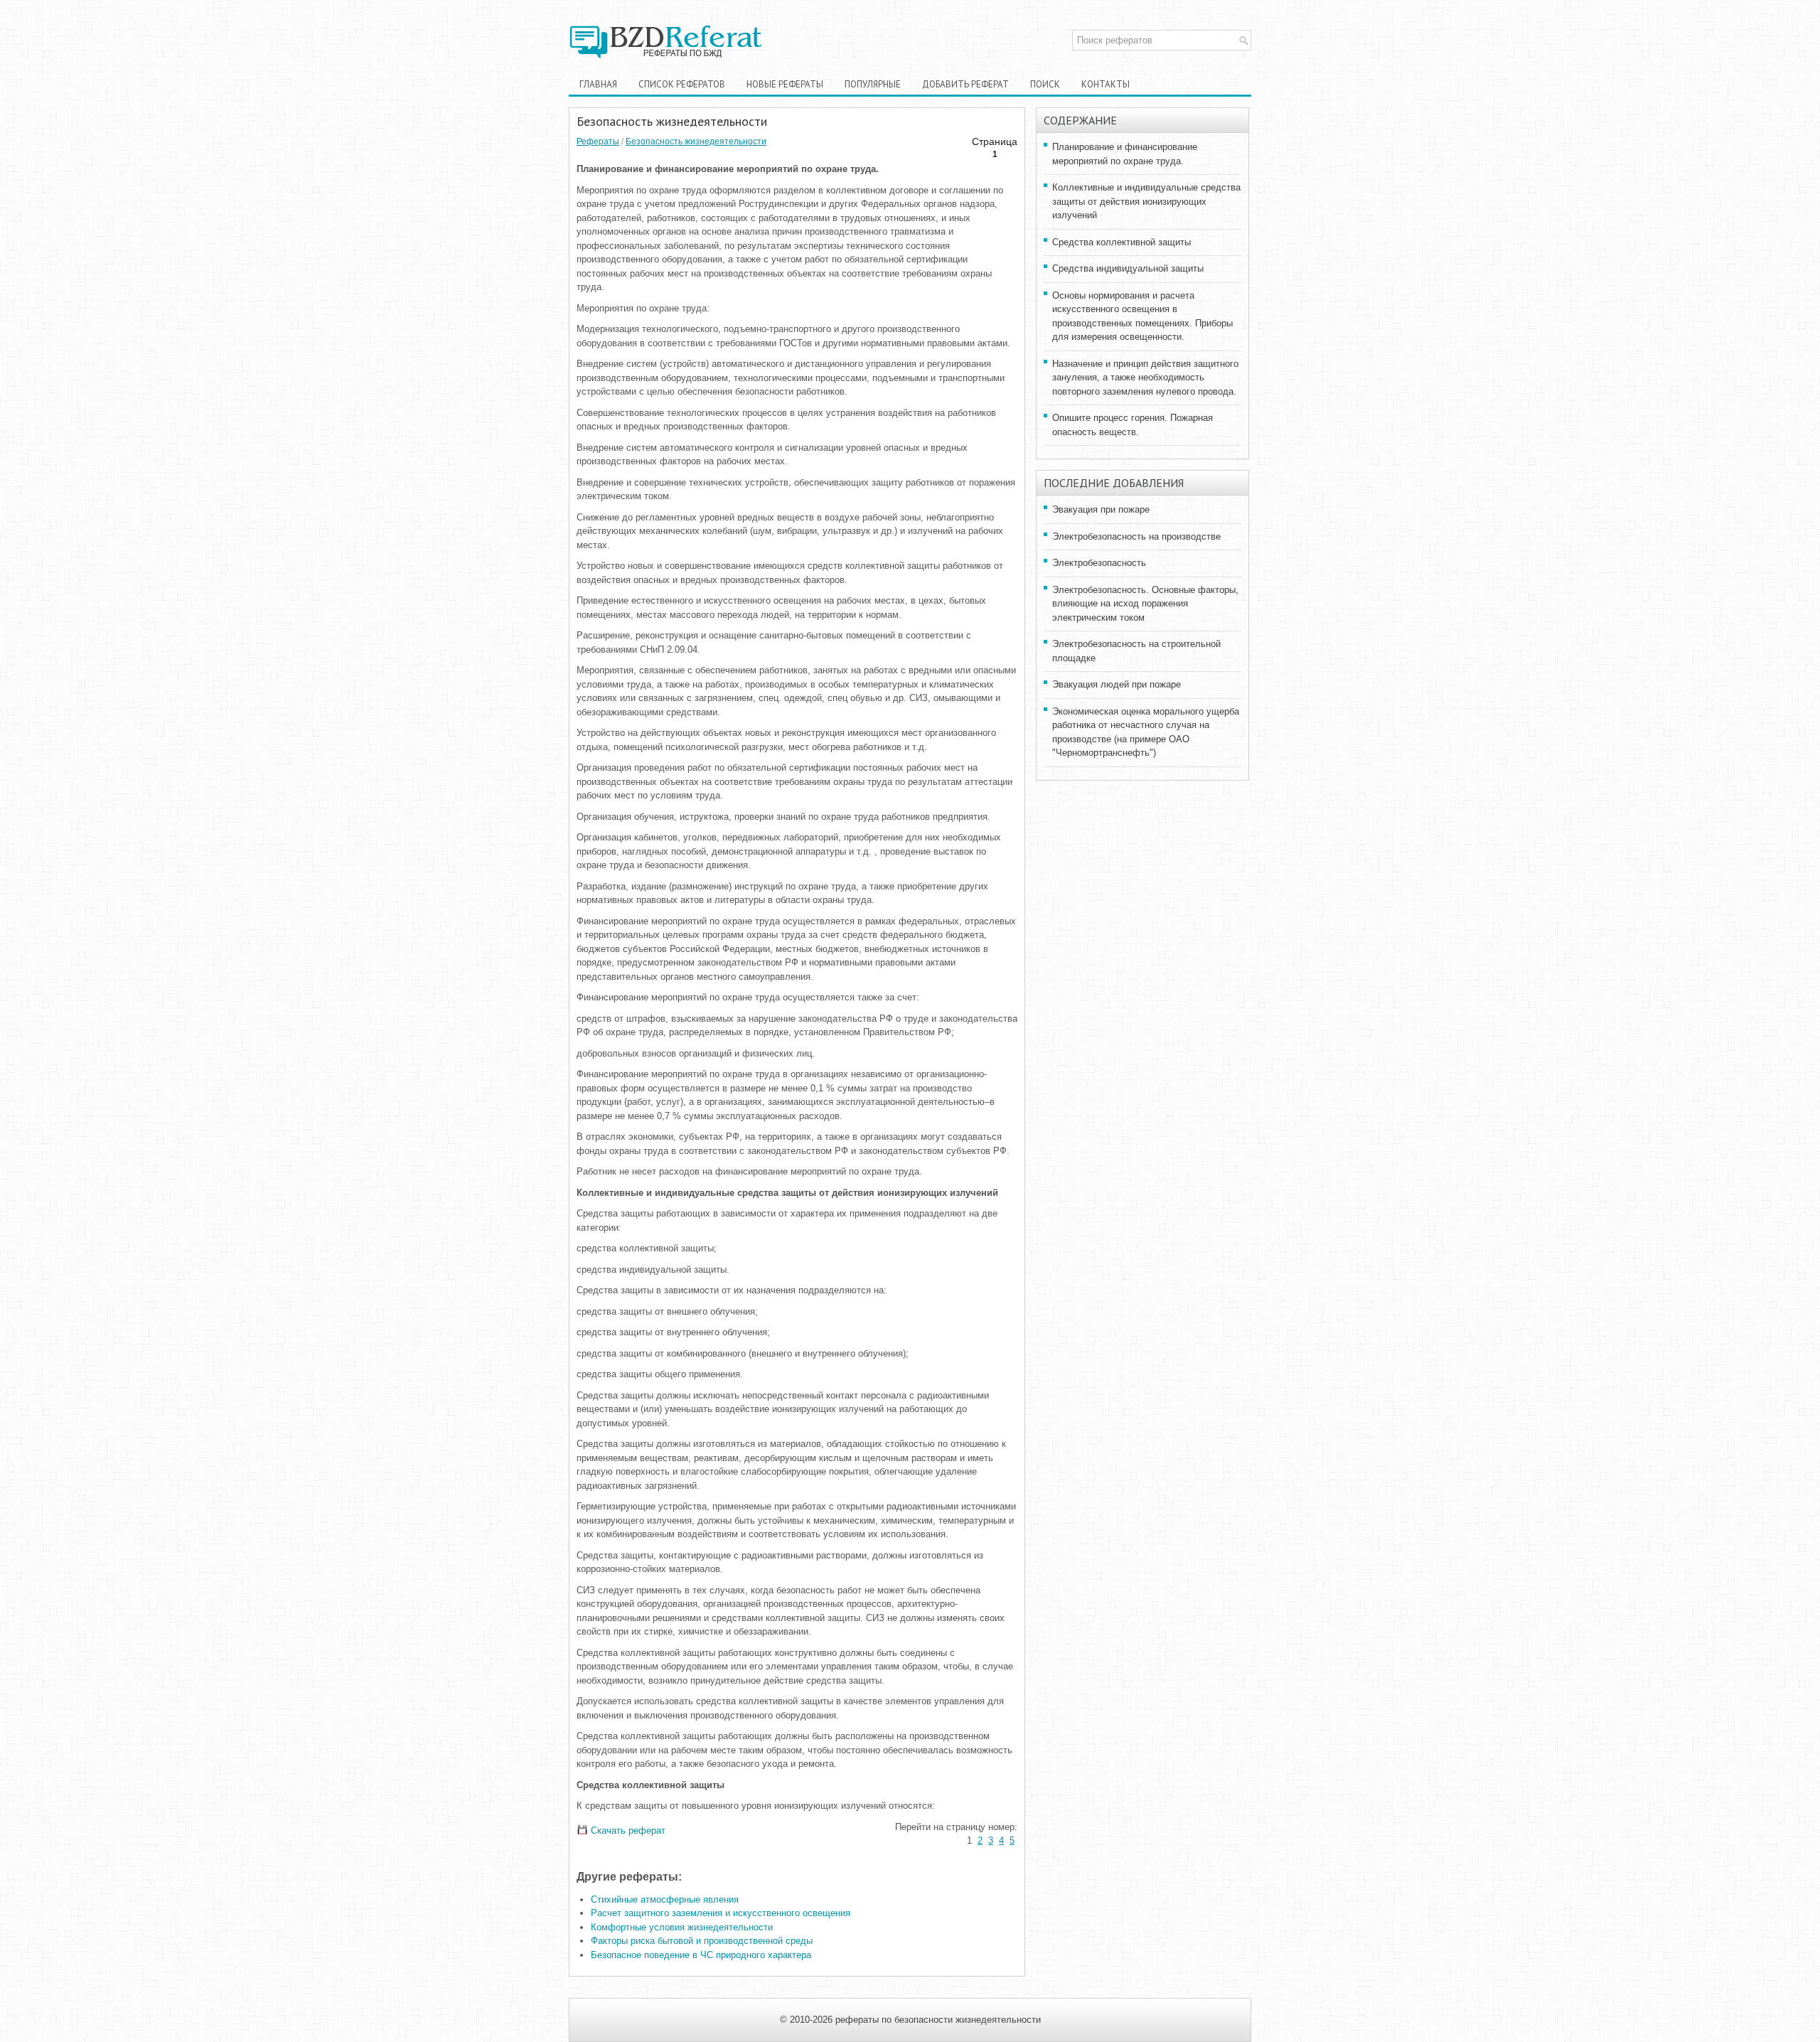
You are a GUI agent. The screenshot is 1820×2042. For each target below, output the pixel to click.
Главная (598, 84)
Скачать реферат (627, 1830)
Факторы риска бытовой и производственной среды (702, 1941)
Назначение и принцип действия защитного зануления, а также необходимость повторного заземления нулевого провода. (1145, 378)
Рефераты (598, 141)
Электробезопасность (1099, 563)
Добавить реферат (965, 84)
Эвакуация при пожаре (1101, 509)
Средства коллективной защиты (1122, 242)
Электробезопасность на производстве (1136, 536)
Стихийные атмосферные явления (665, 1899)
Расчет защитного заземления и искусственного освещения (721, 1913)
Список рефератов (682, 84)
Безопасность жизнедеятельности (696, 141)
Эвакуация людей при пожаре (1117, 684)
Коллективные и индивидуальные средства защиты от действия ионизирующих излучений (1146, 201)
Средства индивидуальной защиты (1128, 268)
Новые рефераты (785, 84)
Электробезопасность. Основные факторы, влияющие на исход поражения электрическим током (1145, 604)
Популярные (873, 84)
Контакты (1106, 84)
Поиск (1045, 84)
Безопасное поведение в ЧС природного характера (701, 1955)
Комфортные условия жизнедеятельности (682, 1927)
